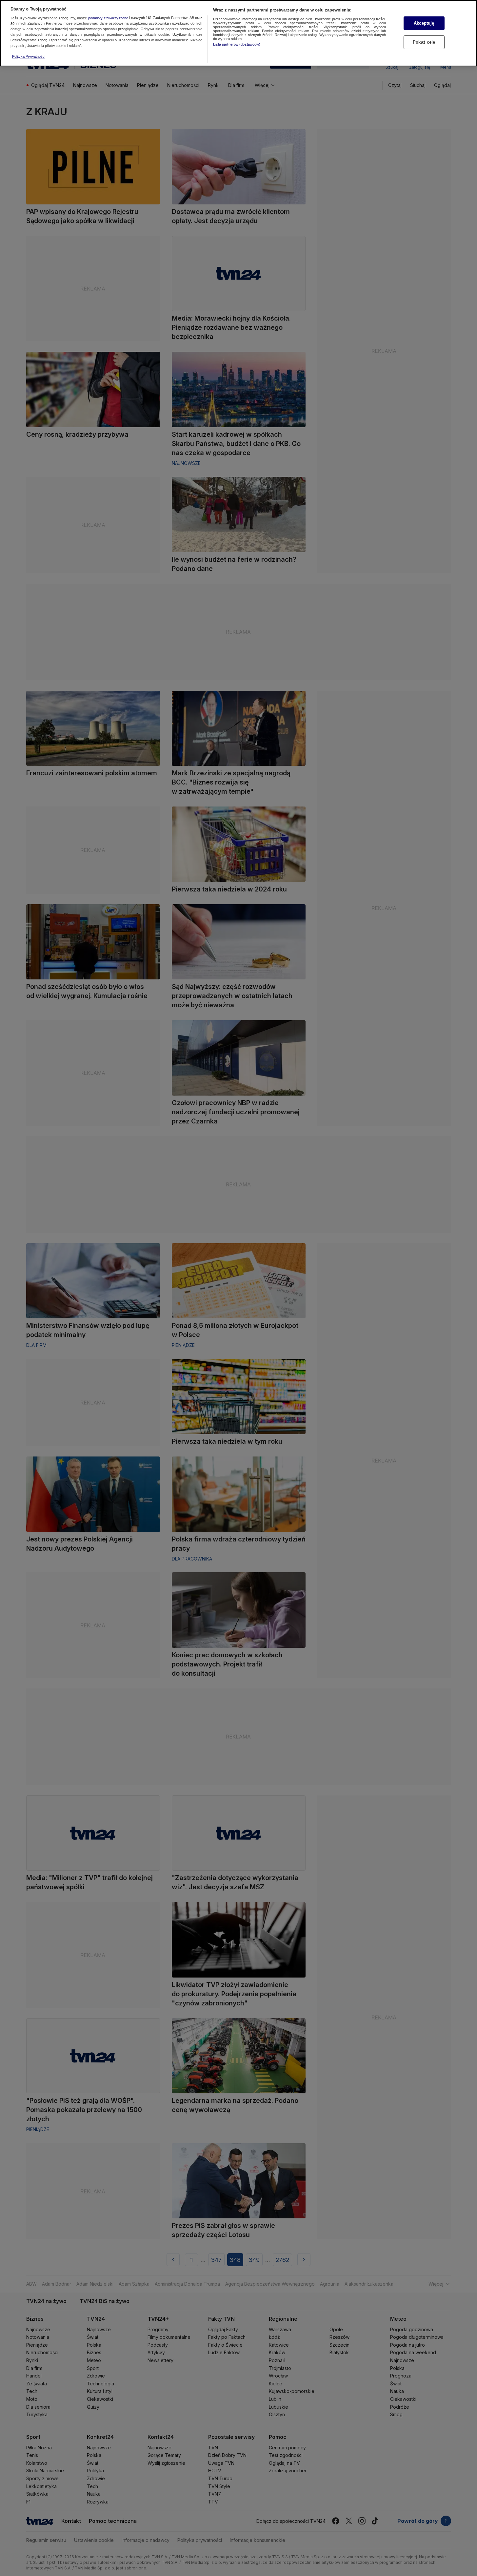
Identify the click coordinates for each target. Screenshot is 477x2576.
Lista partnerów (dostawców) (237, 44)
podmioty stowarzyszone (108, 18)
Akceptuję (424, 23)
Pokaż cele (424, 42)
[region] (238, 33)
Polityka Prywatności (29, 56)
